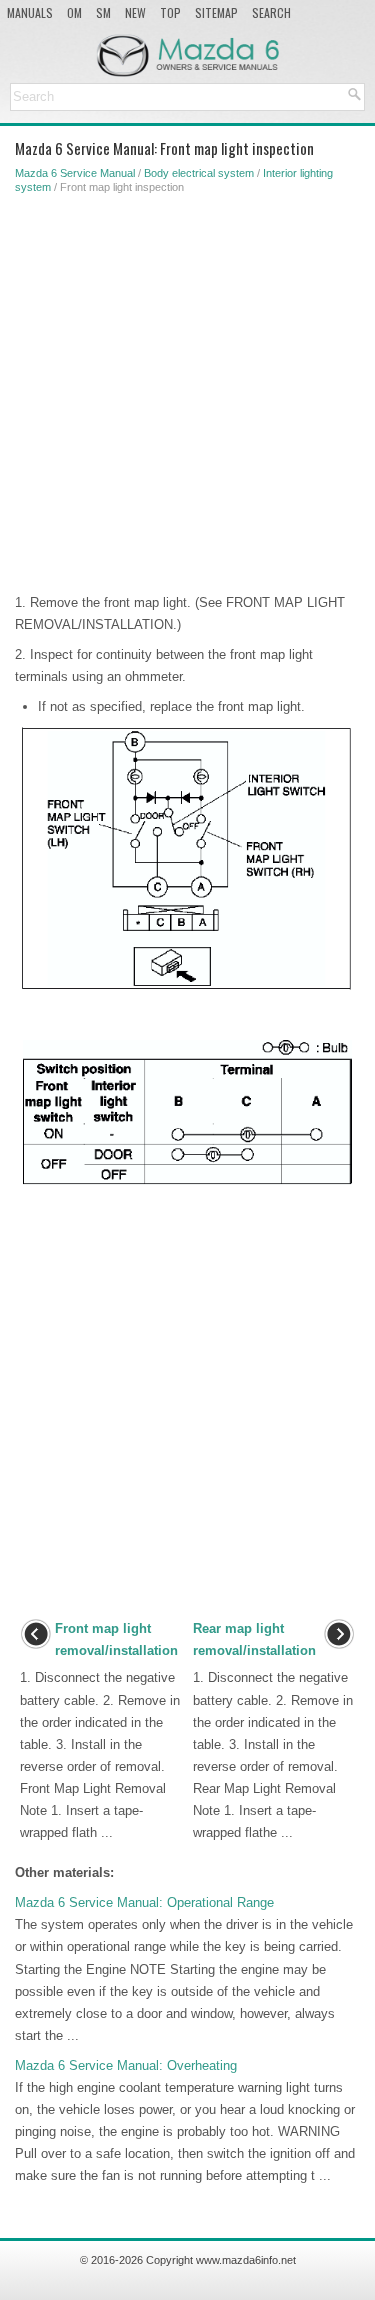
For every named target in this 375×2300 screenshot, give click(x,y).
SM (103, 12)
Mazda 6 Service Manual (75, 173)
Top (170, 12)
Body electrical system (199, 173)
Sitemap (216, 12)
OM (74, 12)
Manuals (30, 12)
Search (271, 12)
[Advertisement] (187, 389)
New (135, 12)
